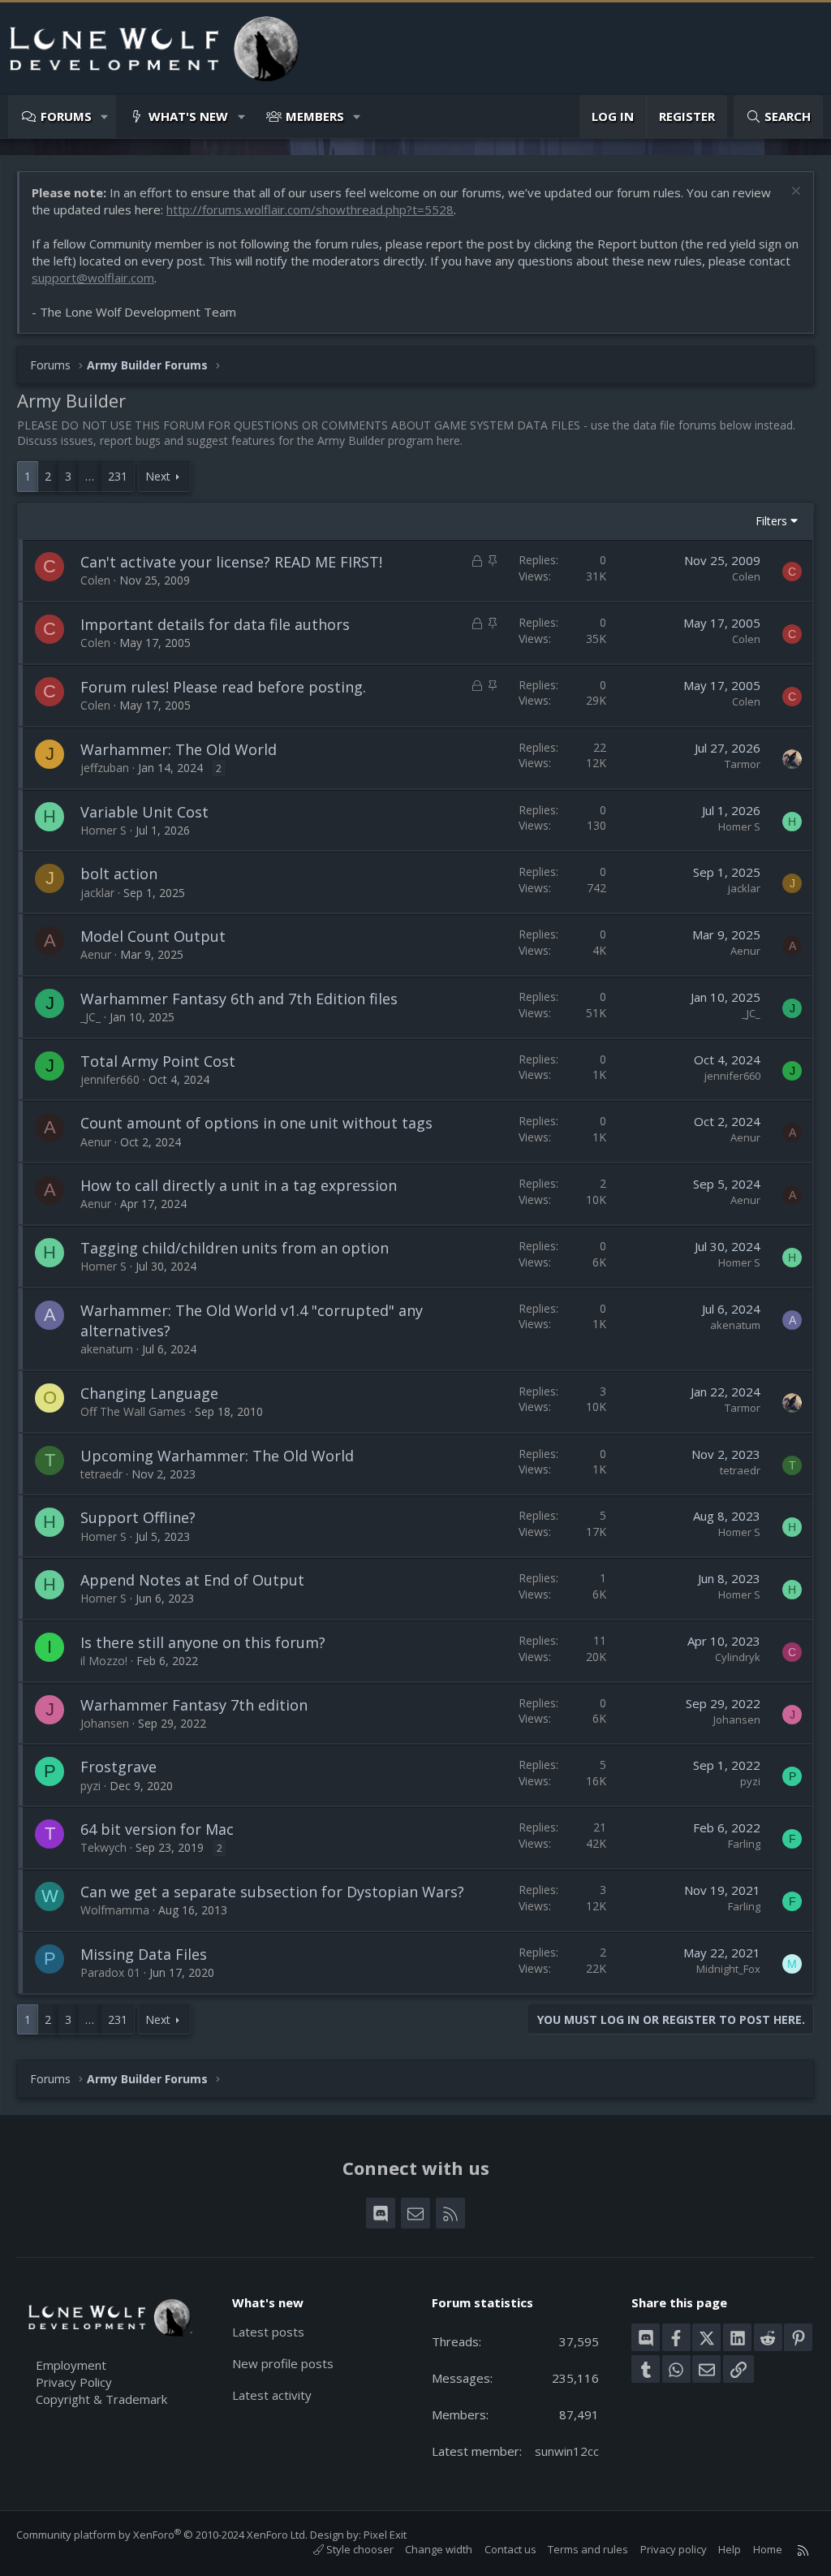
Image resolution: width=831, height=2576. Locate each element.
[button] (105, 117)
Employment (71, 2365)
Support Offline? (138, 1517)
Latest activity (272, 2395)
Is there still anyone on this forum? (203, 1642)
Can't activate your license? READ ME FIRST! (231, 562)
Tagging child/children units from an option (235, 1248)
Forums (66, 116)
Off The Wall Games (133, 1411)
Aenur (96, 954)
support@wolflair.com (93, 278)
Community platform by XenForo (162, 2535)
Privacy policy (674, 2549)
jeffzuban (105, 768)
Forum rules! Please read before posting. (223, 687)
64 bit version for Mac (157, 1829)
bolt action (119, 874)
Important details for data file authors (215, 624)
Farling (744, 1844)
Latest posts (268, 2332)
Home (768, 2549)
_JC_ (90, 1017)
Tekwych (103, 1847)
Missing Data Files (144, 1954)
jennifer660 (110, 1079)
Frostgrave (118, 1767)
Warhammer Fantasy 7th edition (194, 1705)
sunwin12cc (567, 2451)
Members (315, 116)
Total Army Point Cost (158, 1061)
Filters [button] (771, 521)
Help (730, 2549)
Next (158, 476)
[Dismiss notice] (794, 193)
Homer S (103, 830)
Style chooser (359, 2549)
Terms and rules (588, 2549)
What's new (188, 116)
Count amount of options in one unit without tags (256, 1123)
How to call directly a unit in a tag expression (239, 1185)
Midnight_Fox (728, 1969)
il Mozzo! (104, 1661)
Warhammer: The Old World (179, 749)
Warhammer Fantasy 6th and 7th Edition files (239, 999)
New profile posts (283, 2363)
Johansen (105, 1723)
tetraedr (101, 1474)
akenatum (107, 1349)
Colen (95, 580)
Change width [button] (439, 2549)
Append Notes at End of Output (192, 1580)
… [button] (90, 476)
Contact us (510, 2549)
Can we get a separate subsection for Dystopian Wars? (272, 1892)
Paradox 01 (110, 1972)
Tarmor (743, 764)
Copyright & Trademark (101, 2399)
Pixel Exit (385, 2535)
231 (118, 476)
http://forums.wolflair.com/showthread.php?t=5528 (310, 209)
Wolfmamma (115, 1910)
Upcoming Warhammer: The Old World (217, 1456)
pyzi (90, 1786)
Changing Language (149, 1393)
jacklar (97, 893)
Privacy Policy (74, 2382)
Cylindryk (738, 1657)
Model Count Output (153, 936)
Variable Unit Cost (144, 812)
